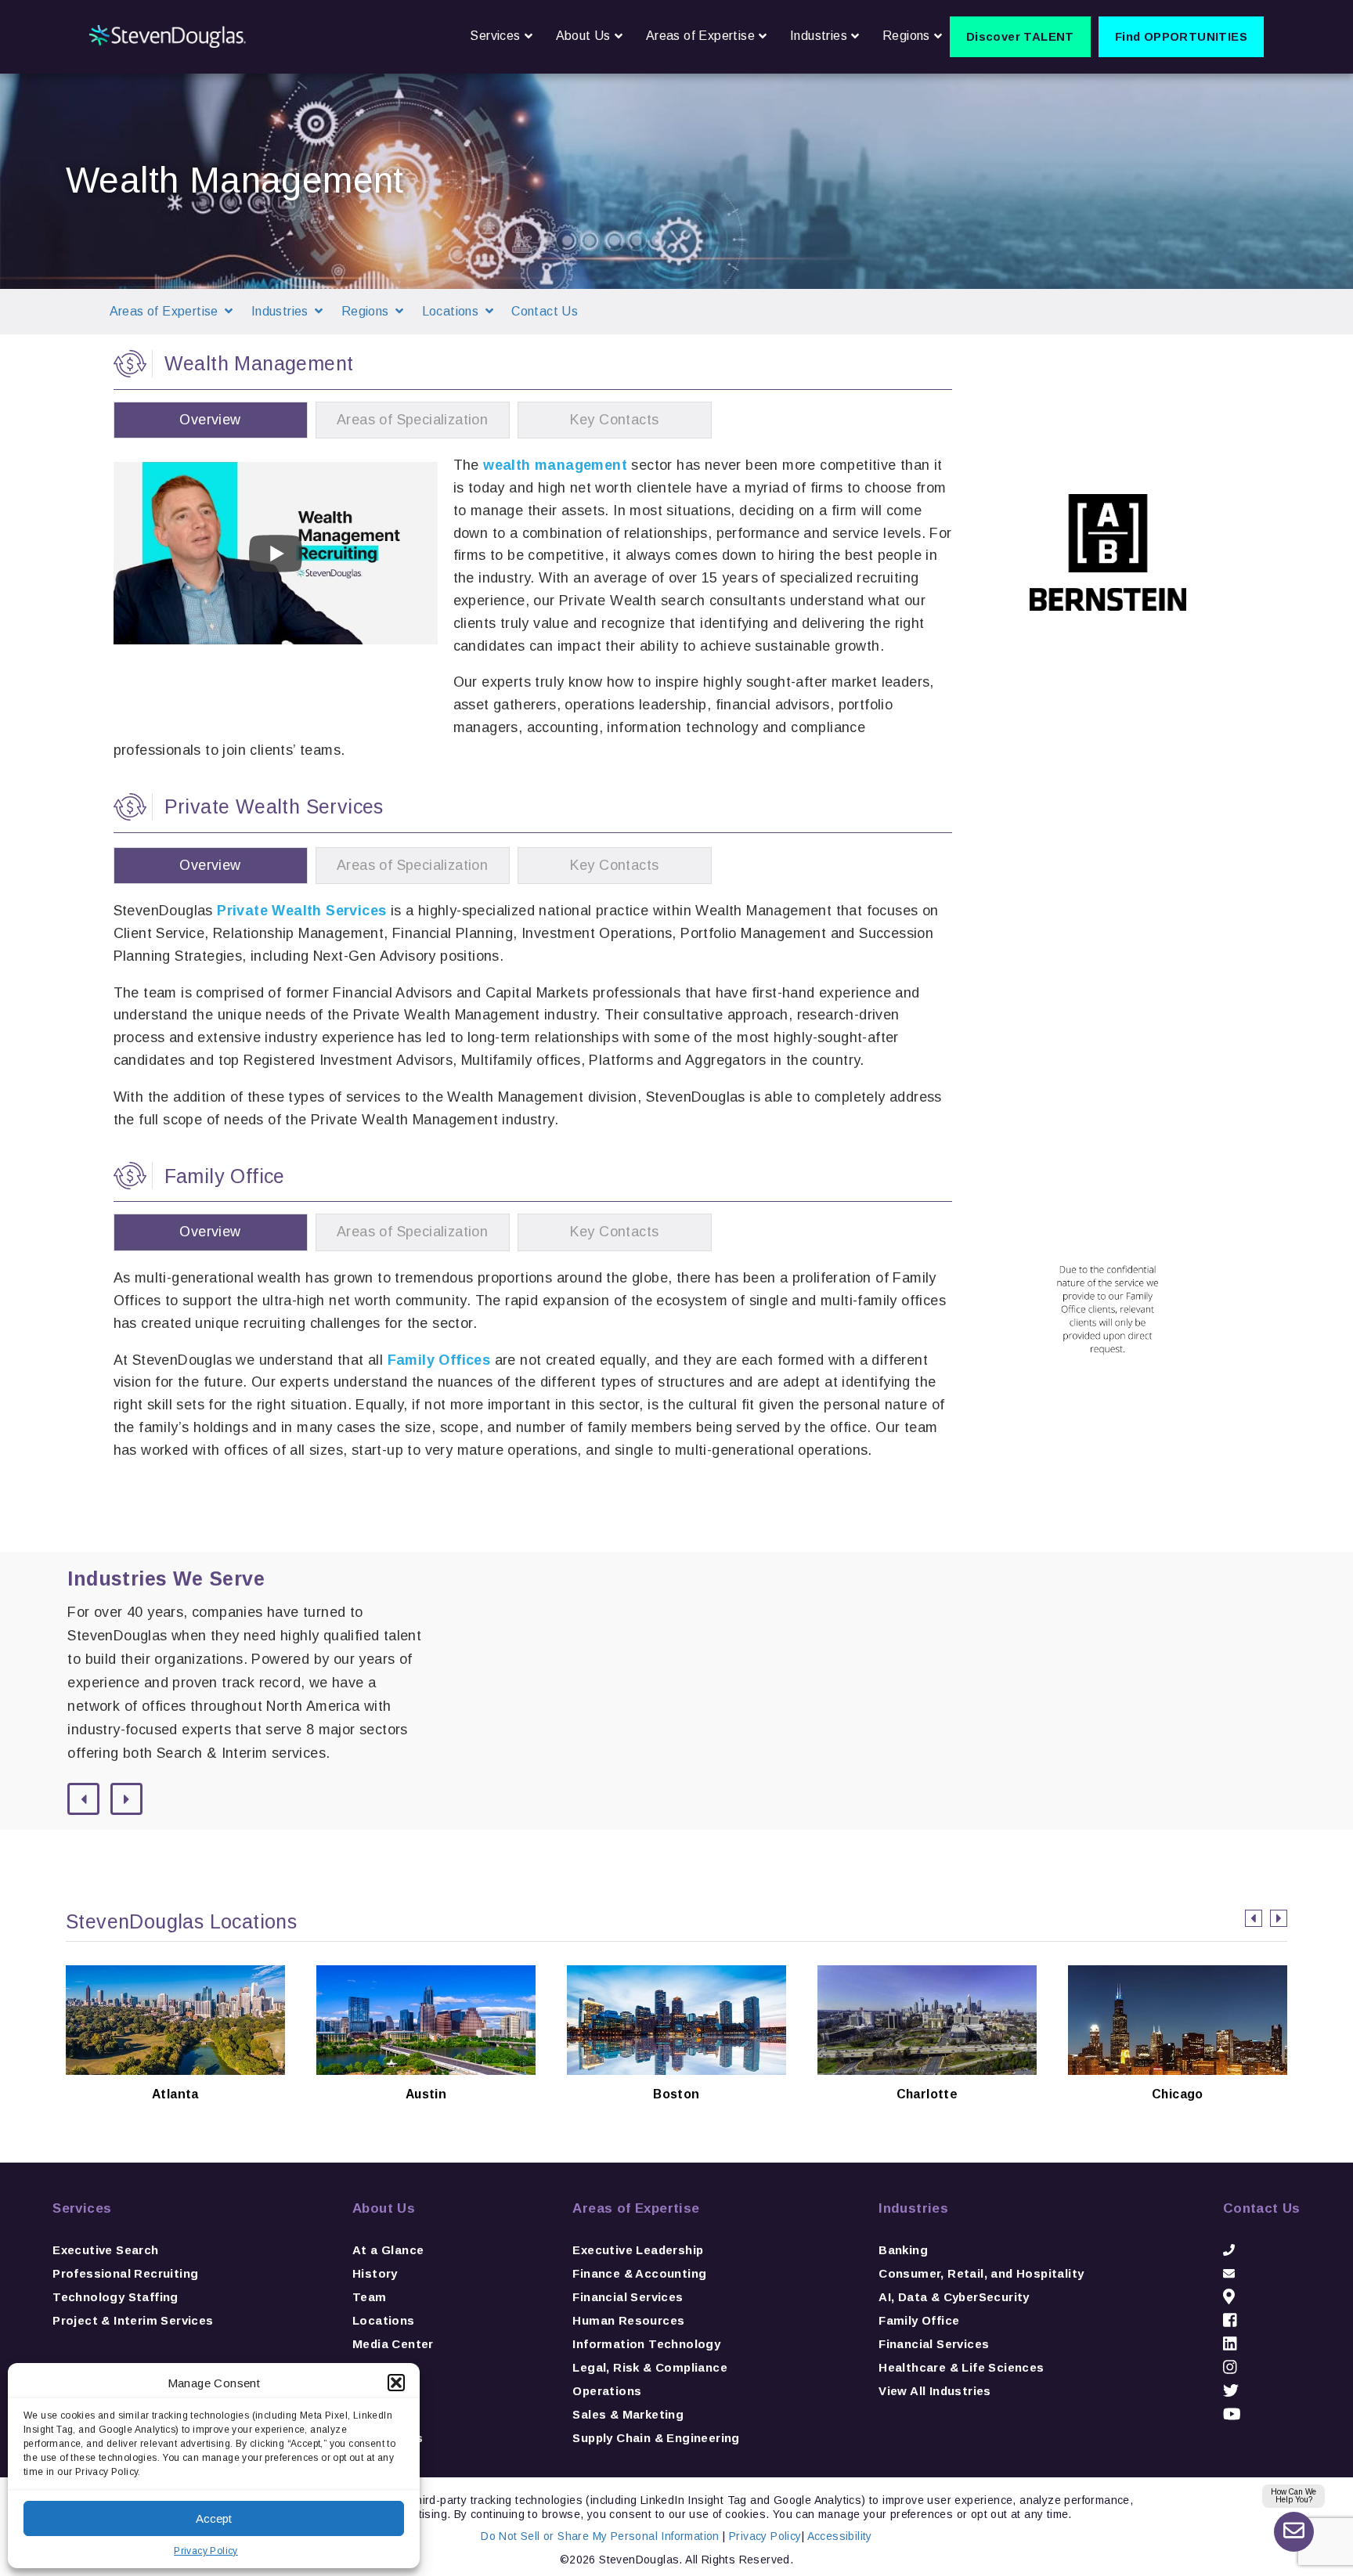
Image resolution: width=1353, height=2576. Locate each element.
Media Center (393, 2344)
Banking (903, 2250)
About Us (384, 2208)
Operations (607, 2391)
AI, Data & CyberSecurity (954, 2297)
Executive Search (105, 2250)
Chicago (1177, 2069)
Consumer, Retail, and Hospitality (981, 2273)
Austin (426, 2069)
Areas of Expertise (636, 2208)
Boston (677, 2069)
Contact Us (545, 311)
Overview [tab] (210, 420)
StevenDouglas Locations (181, 1921)
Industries (913, 2208)
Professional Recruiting (125, 2273)
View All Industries (935, 2391)
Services (82, 2208)
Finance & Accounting (639, 2273)
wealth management (555, 465)
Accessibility (840, 2536)
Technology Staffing (115, 2297)
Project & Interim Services (133, 2320)
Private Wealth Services (301, 911)
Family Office (919, 2320)
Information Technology (646, 2344)
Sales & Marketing (628, 2414)
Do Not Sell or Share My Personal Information (600, 2536)
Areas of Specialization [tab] (412, 420)
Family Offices (439, 1360)
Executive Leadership (638, 2250)
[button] (396, 2383)
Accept (214, 2518)
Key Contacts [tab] (615, 420)
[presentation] (1254, 1918)
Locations (384, 2320)
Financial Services (628, 2297)
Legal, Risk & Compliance (650, 2367)
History (375, 2273)
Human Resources (628, 2320)
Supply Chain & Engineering (656, 2438)
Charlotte (927, 2069)
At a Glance (388, 2250)
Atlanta (175, 2069)
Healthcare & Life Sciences (961, 2367)
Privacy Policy (206, 2551)
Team (370, 2297)
